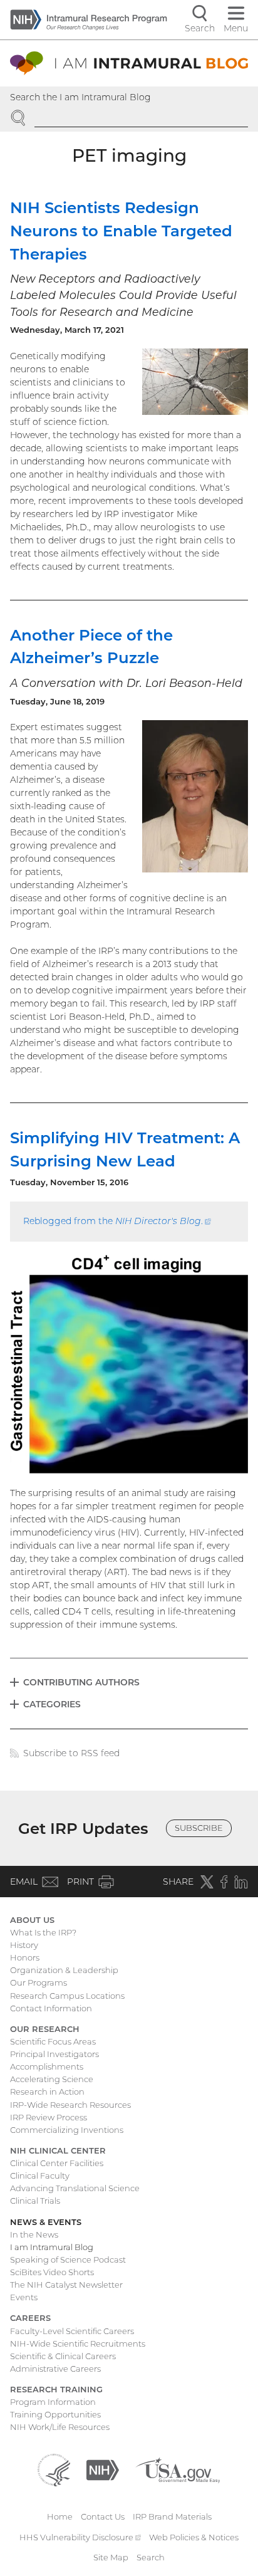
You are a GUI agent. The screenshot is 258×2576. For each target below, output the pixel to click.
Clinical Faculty (40, 2175)
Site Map (111, 2557)
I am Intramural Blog (52, 2247)
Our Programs (39, 1982)
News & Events (46, 2222)
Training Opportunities (55, 2414)
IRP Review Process (49, 2117)
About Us (32, 1920)
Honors (25, 1957)
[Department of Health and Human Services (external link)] (54, 2469)
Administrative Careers (55, 2369)
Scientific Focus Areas (53, 2041)
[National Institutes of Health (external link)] (103, 2469)
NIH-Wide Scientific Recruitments (78, 2343)
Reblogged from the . (117, 1221)
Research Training (56, 2389)
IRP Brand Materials (172, 2516)
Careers (30, 2318)
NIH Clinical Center (58, 2150)
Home (60, 2516)
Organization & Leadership (64, 1970)
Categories (52, 1704)
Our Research (45, 2029)
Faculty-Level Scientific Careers (72, 2331)
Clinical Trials (35, 2201)
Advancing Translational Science (75, 2188)
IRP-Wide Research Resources (70, 2105)
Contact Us (103, 2516)
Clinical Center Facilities (57, 2163)
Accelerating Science (52, 2079)
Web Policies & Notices (194, 2537)
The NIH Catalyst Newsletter (66, 2285)
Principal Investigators (54, 2054)
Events (24, 2297)
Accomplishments (47, 2066)
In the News (34, 2234)
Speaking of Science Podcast (68, 2259)
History (24, 1945)
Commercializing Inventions (67, 2130)
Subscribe (199, 1828)
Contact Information (51, 2008)
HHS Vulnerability (80, 2537)
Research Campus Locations (67, 1996)
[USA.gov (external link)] (178, 2469)
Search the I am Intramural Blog (80, 97)
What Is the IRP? (43, 1932)
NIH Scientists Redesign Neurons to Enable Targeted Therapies (121, 231)
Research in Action (47, 2092)
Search (151, 2557)
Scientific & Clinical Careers (63, 2356)
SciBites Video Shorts (52, 2272)
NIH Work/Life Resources (60, 2427)
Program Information (53, 2402)
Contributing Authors (81, 1682)
